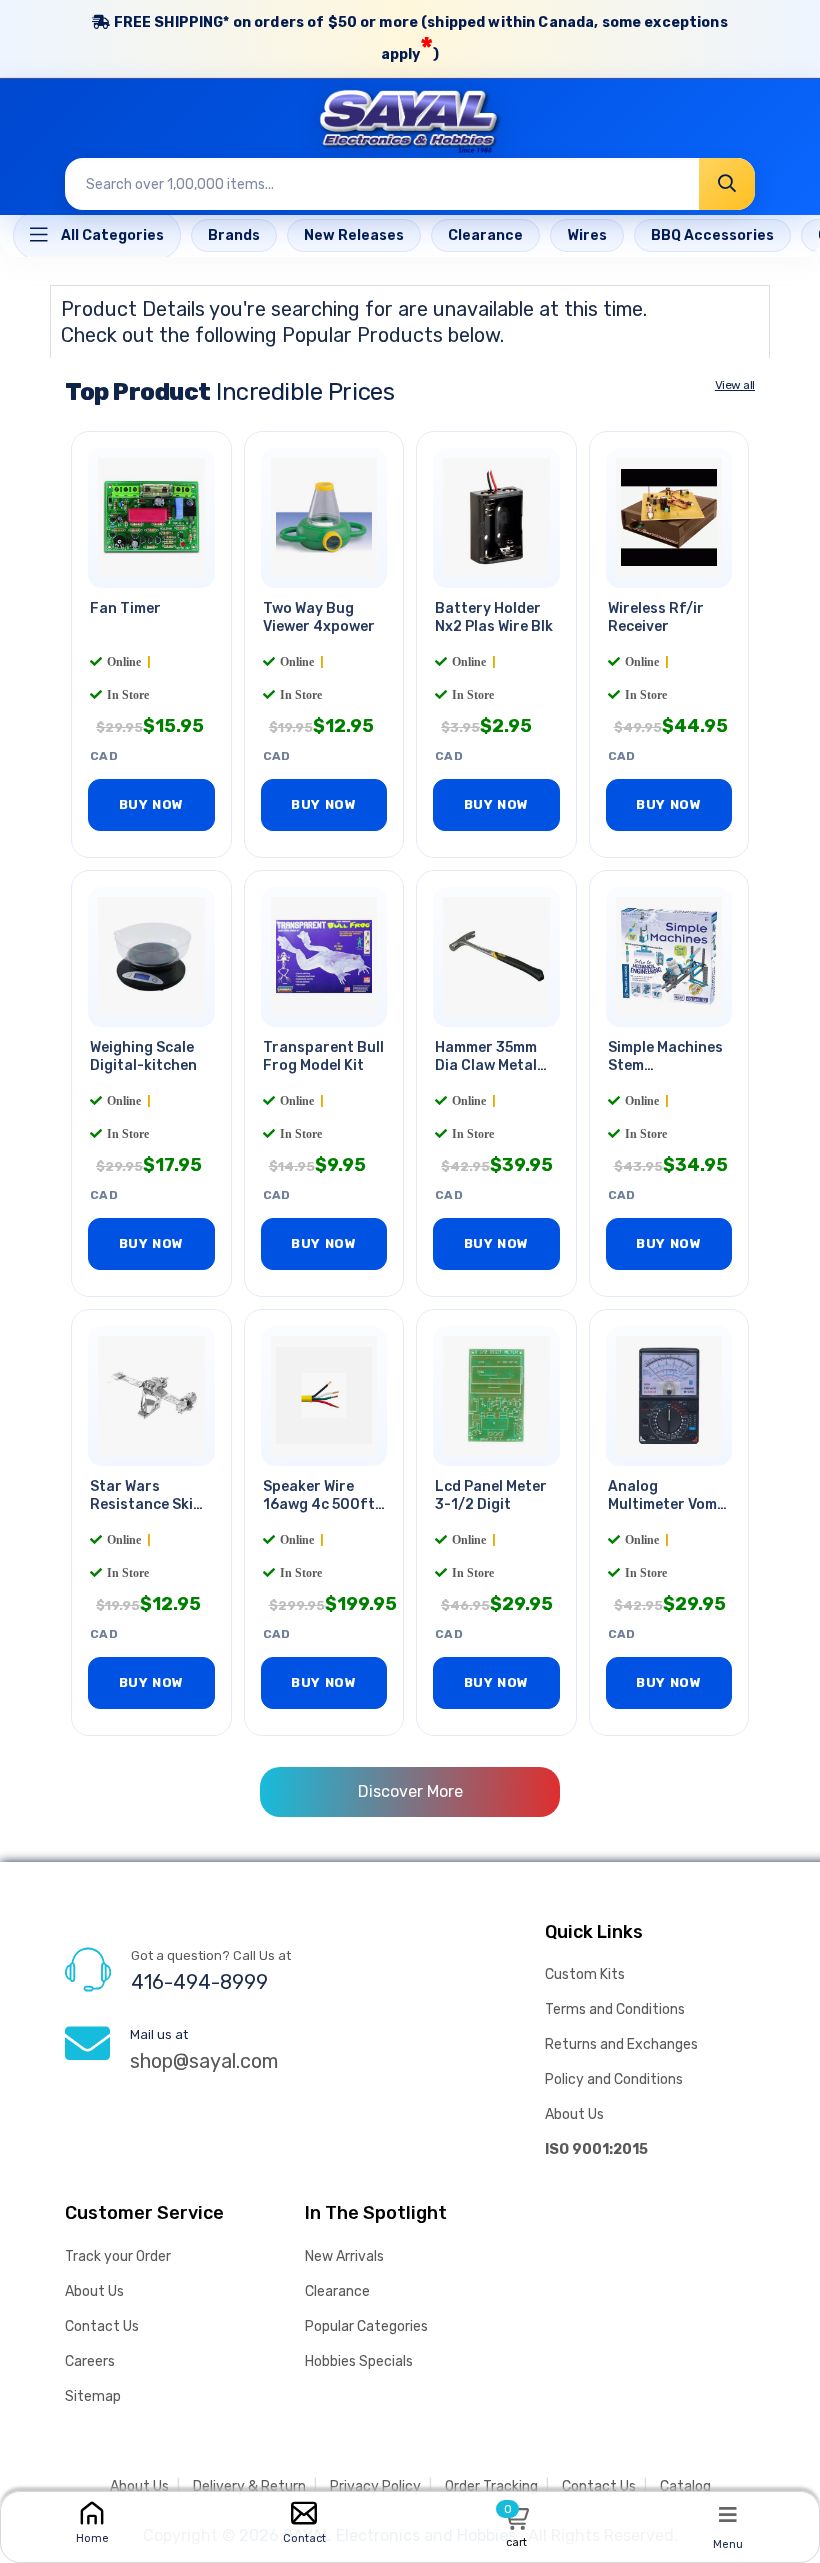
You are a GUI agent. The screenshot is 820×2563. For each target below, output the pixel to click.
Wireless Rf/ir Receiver (656, 618)
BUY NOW (151, 804)
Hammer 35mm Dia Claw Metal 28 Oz (486, 1066)
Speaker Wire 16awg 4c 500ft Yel (319, 1505)
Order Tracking (491, 2486)
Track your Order (118, 2256)
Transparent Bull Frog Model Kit (323, 1057)
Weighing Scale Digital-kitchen (143, 1057)
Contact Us (102, 2326)
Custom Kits (585, 1974)
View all (735, 385)
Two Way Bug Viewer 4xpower (319, 618)
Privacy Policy (375, 2486)
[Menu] (728, 2514)
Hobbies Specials (359, 2361)
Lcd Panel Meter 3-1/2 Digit (491, 1496)
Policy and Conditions (614, 2079)
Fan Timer (125, 608)
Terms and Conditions (615, 2009)
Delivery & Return (249, 2486)
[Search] (727, 184)
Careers (90, 2361)
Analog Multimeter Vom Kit (662, 1505)
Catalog (685, 2486)
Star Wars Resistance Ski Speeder (141, 1505)
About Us (574, 2114)
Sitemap (93, 2396)
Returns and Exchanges (621, 2044)
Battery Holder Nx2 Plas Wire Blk (494, 618)
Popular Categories (366, 2326)
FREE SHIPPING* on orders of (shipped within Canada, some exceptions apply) (418, 40)
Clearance (337, 2291)
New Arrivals (344, 2256)
